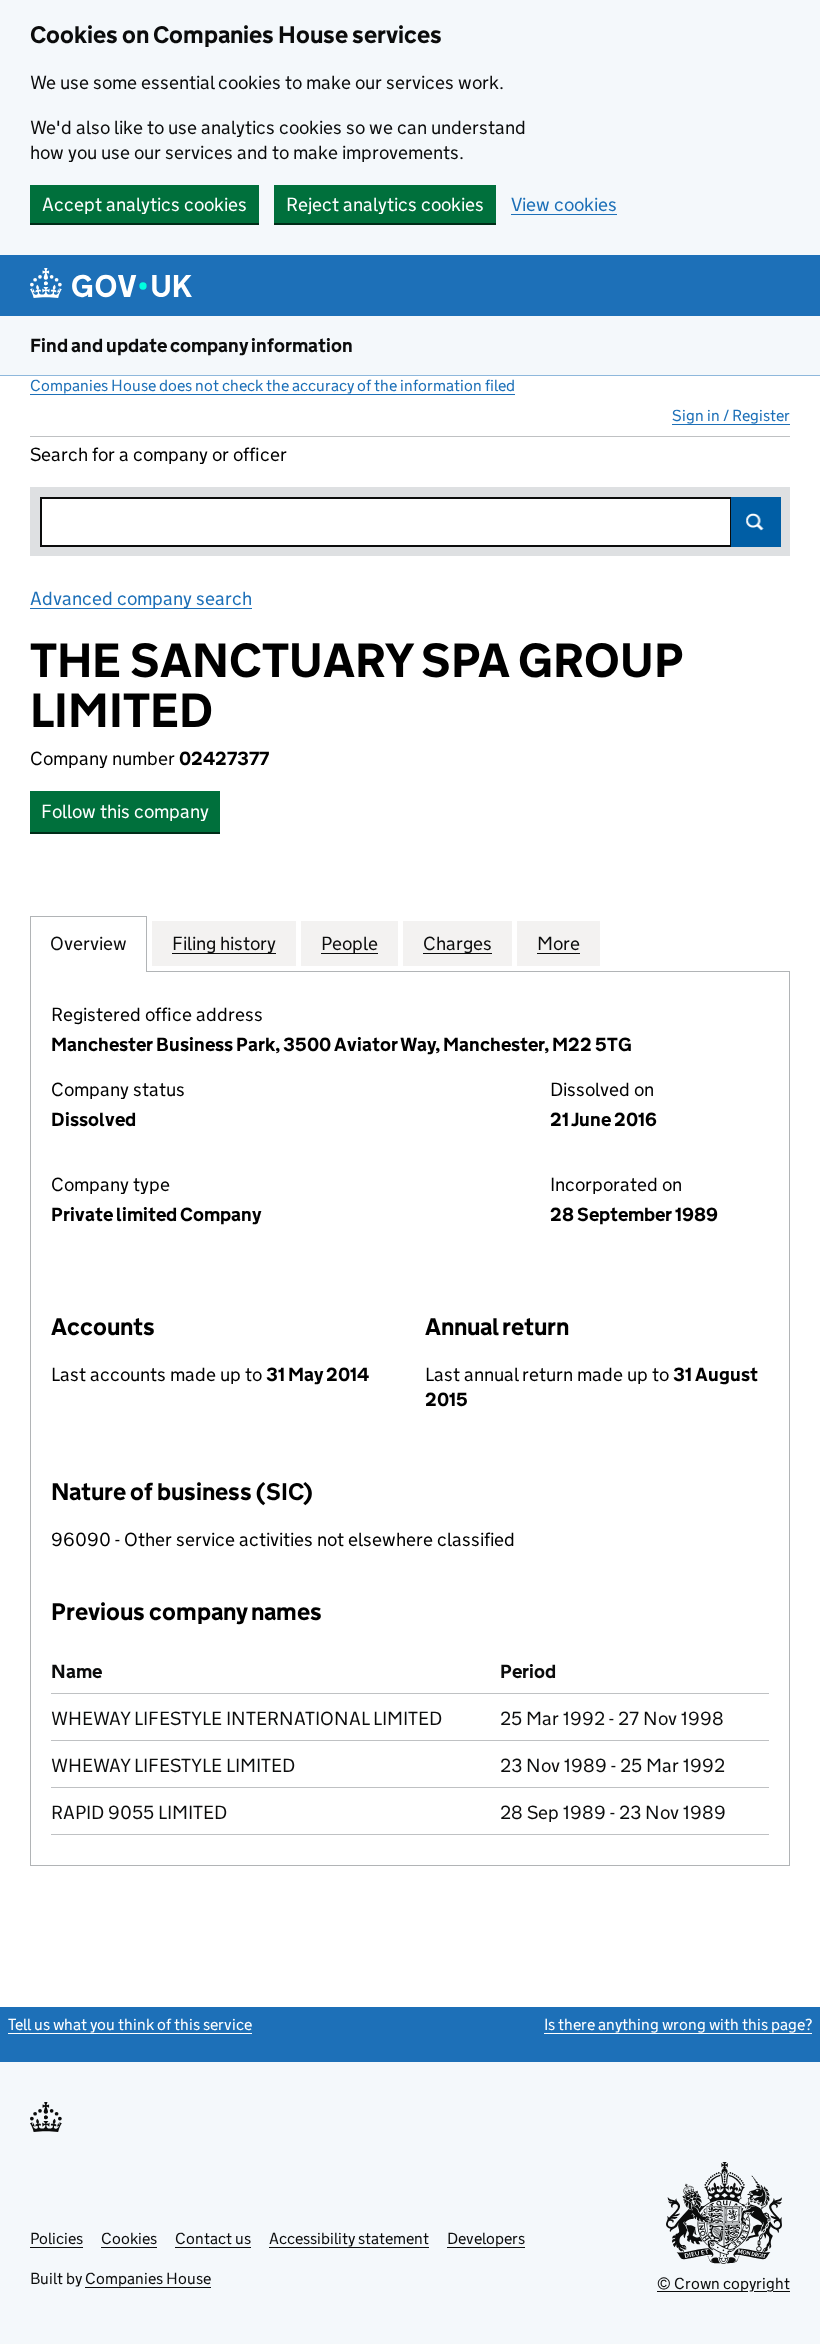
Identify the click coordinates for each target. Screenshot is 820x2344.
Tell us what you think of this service (130, 2024)
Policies (56, 2238)
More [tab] (558, 943)
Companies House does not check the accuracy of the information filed (272, 385)
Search (756, 522)
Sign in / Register (731, 415)
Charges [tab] (457, 943)
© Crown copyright (723, 2283)
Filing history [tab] (224, 943)
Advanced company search (141, 598)
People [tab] (349, 943)
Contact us (213, 2238)
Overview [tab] (88, 943)
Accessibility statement (349, 2238)
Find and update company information (191, 345)
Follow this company (125, 811)
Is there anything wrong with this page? (678, 2024)
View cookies (564, 204)
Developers (486, 2238)
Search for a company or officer (158, 454)
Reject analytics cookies (385, 204)
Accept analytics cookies (144, 204)
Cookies (129, 2238)
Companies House (148, 2278)
